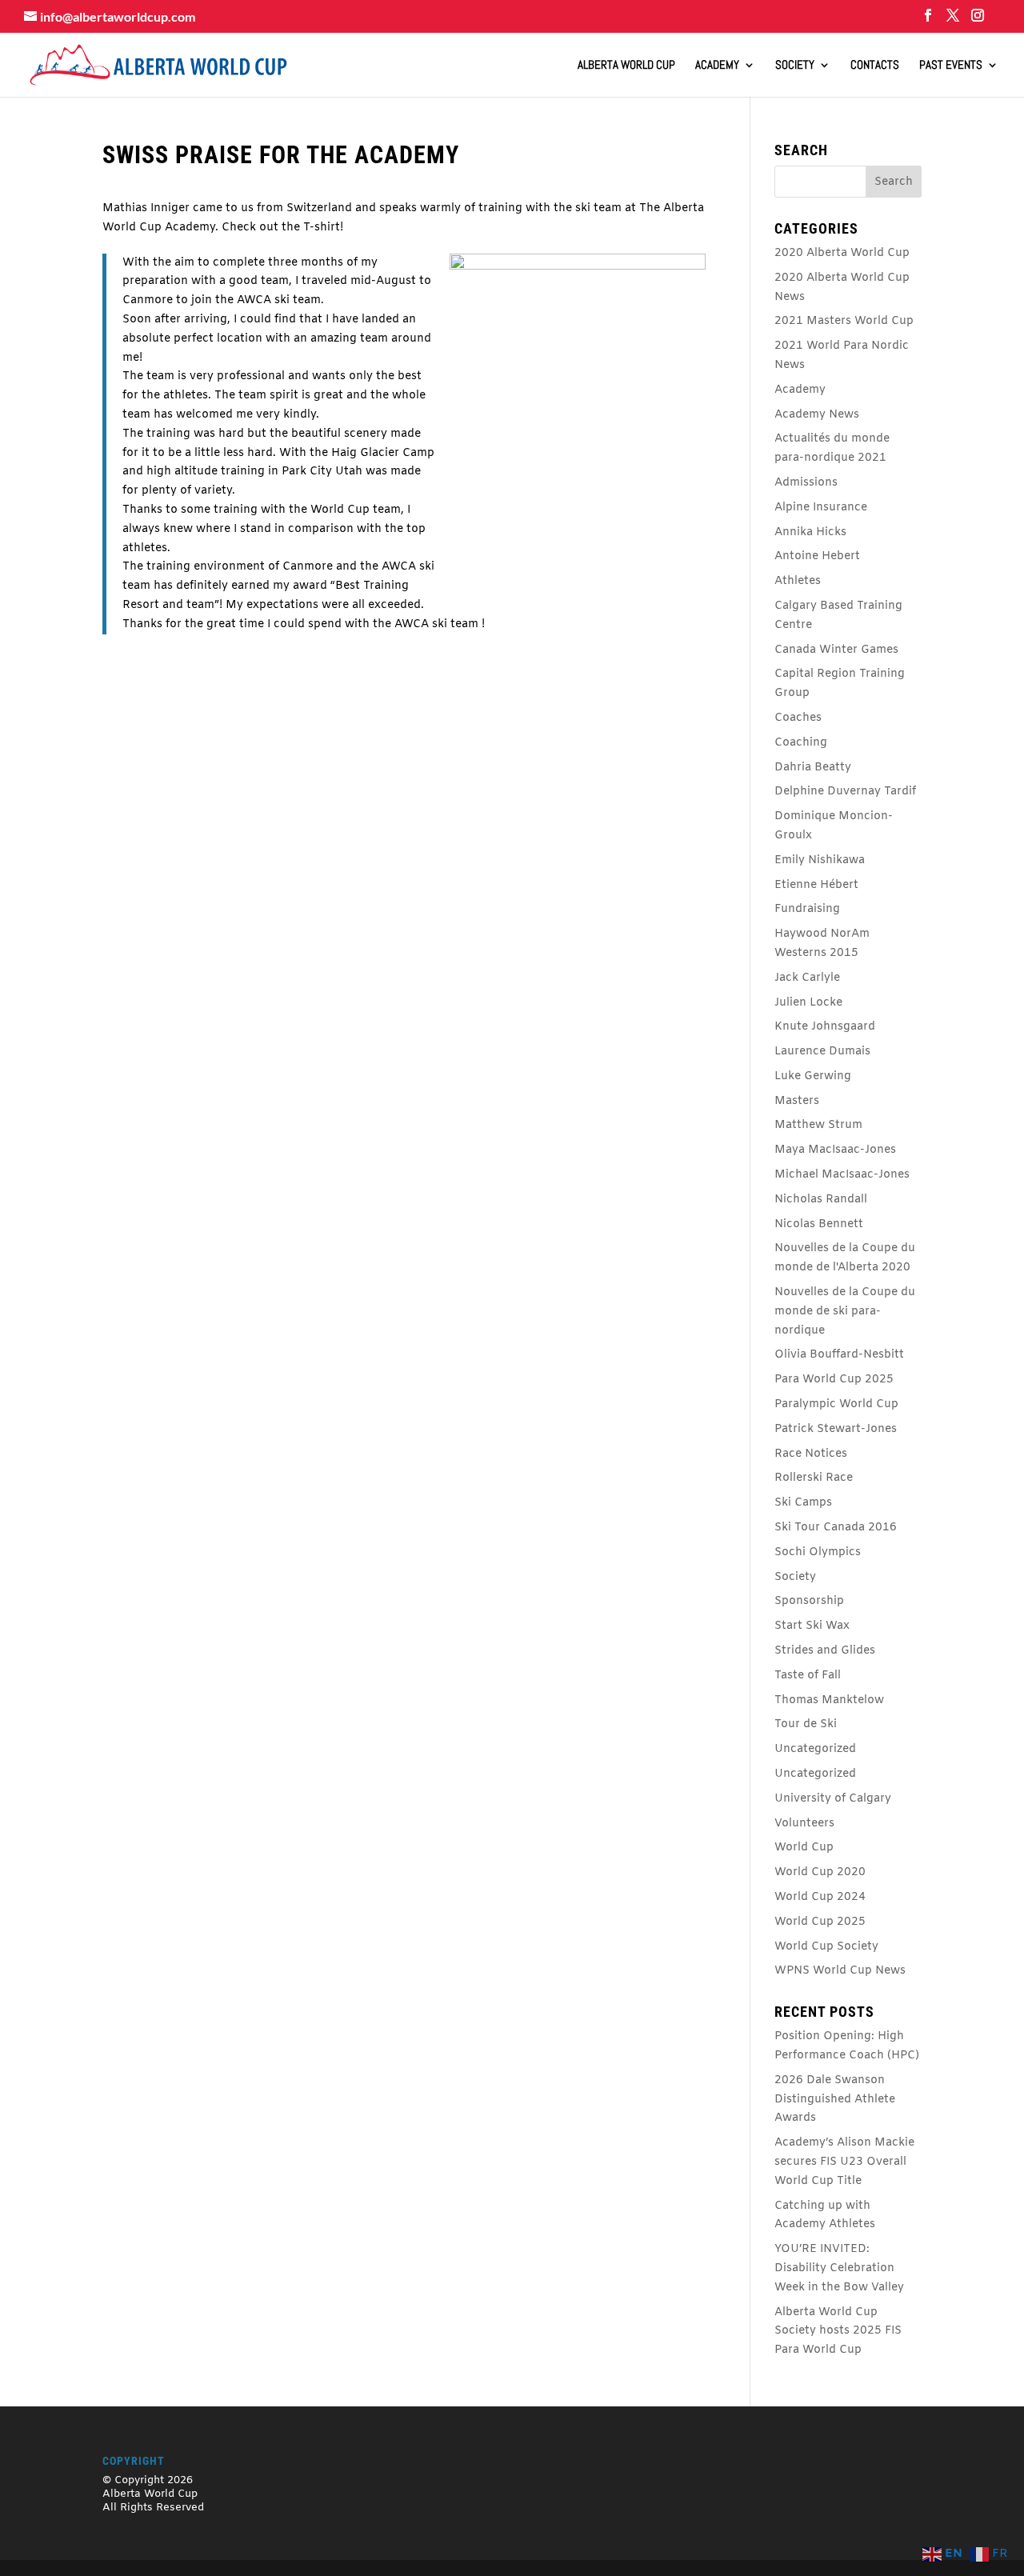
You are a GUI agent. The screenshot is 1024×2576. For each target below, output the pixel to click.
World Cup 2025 (820, 1922)
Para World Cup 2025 (834, 1380)
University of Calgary (833, 1799)
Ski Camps (803, 1503)
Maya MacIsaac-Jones (835, 1150)
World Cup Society (826, 1947)
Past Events (951, 66)
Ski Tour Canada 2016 (836, 1528)
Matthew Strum (818, 1125)
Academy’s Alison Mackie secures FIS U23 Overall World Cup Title (844, 2162)
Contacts (875, 66)
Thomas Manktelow (829, 1700)
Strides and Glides (825, 1651)
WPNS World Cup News (840, 1971)
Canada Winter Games (836, 650)
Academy (717, 66)
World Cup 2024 (820, 1897)
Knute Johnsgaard (825, 1027)
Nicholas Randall (821, 1200)
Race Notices (811, 1454)
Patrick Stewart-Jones (836, 1429)
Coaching (801, 743)
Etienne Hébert (816, 885)
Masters (797, 1101)
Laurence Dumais (822, 1052)
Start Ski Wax (812, 1626)
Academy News (817, 415)
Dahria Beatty (813, 768)
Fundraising (807, 909)
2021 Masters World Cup (844, 321)
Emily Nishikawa (820, 860)
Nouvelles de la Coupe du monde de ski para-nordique (845, 1312)
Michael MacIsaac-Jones (842, 1175)
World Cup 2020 (820, 1872)
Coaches (798, 718)
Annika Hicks (810, 532)
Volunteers (804, 1824)
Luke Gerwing (813, 1076)
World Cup (804, 1848)
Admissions (806, 483)
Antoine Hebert (817, 556)
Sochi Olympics (818, 1552)
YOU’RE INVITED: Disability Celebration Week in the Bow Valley (839, 2268)
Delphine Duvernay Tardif (845, 792)
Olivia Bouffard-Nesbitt (839, 1355)
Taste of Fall (808, 1676)
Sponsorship (809, 1601)
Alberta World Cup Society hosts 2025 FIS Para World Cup (838, 2332)
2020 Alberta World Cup (842, 253)
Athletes (798, 581)
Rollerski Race (814, 1478)
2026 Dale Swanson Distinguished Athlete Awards (835, 2100)
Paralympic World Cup (836, 1404)
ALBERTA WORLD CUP (626, 66)
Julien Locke (808, 1003)
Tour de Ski (806, 1724)
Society (795, 66)
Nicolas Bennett (819, 1224)
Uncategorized (815, 1749)
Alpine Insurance (821, 508)
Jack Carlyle (807, 978)
